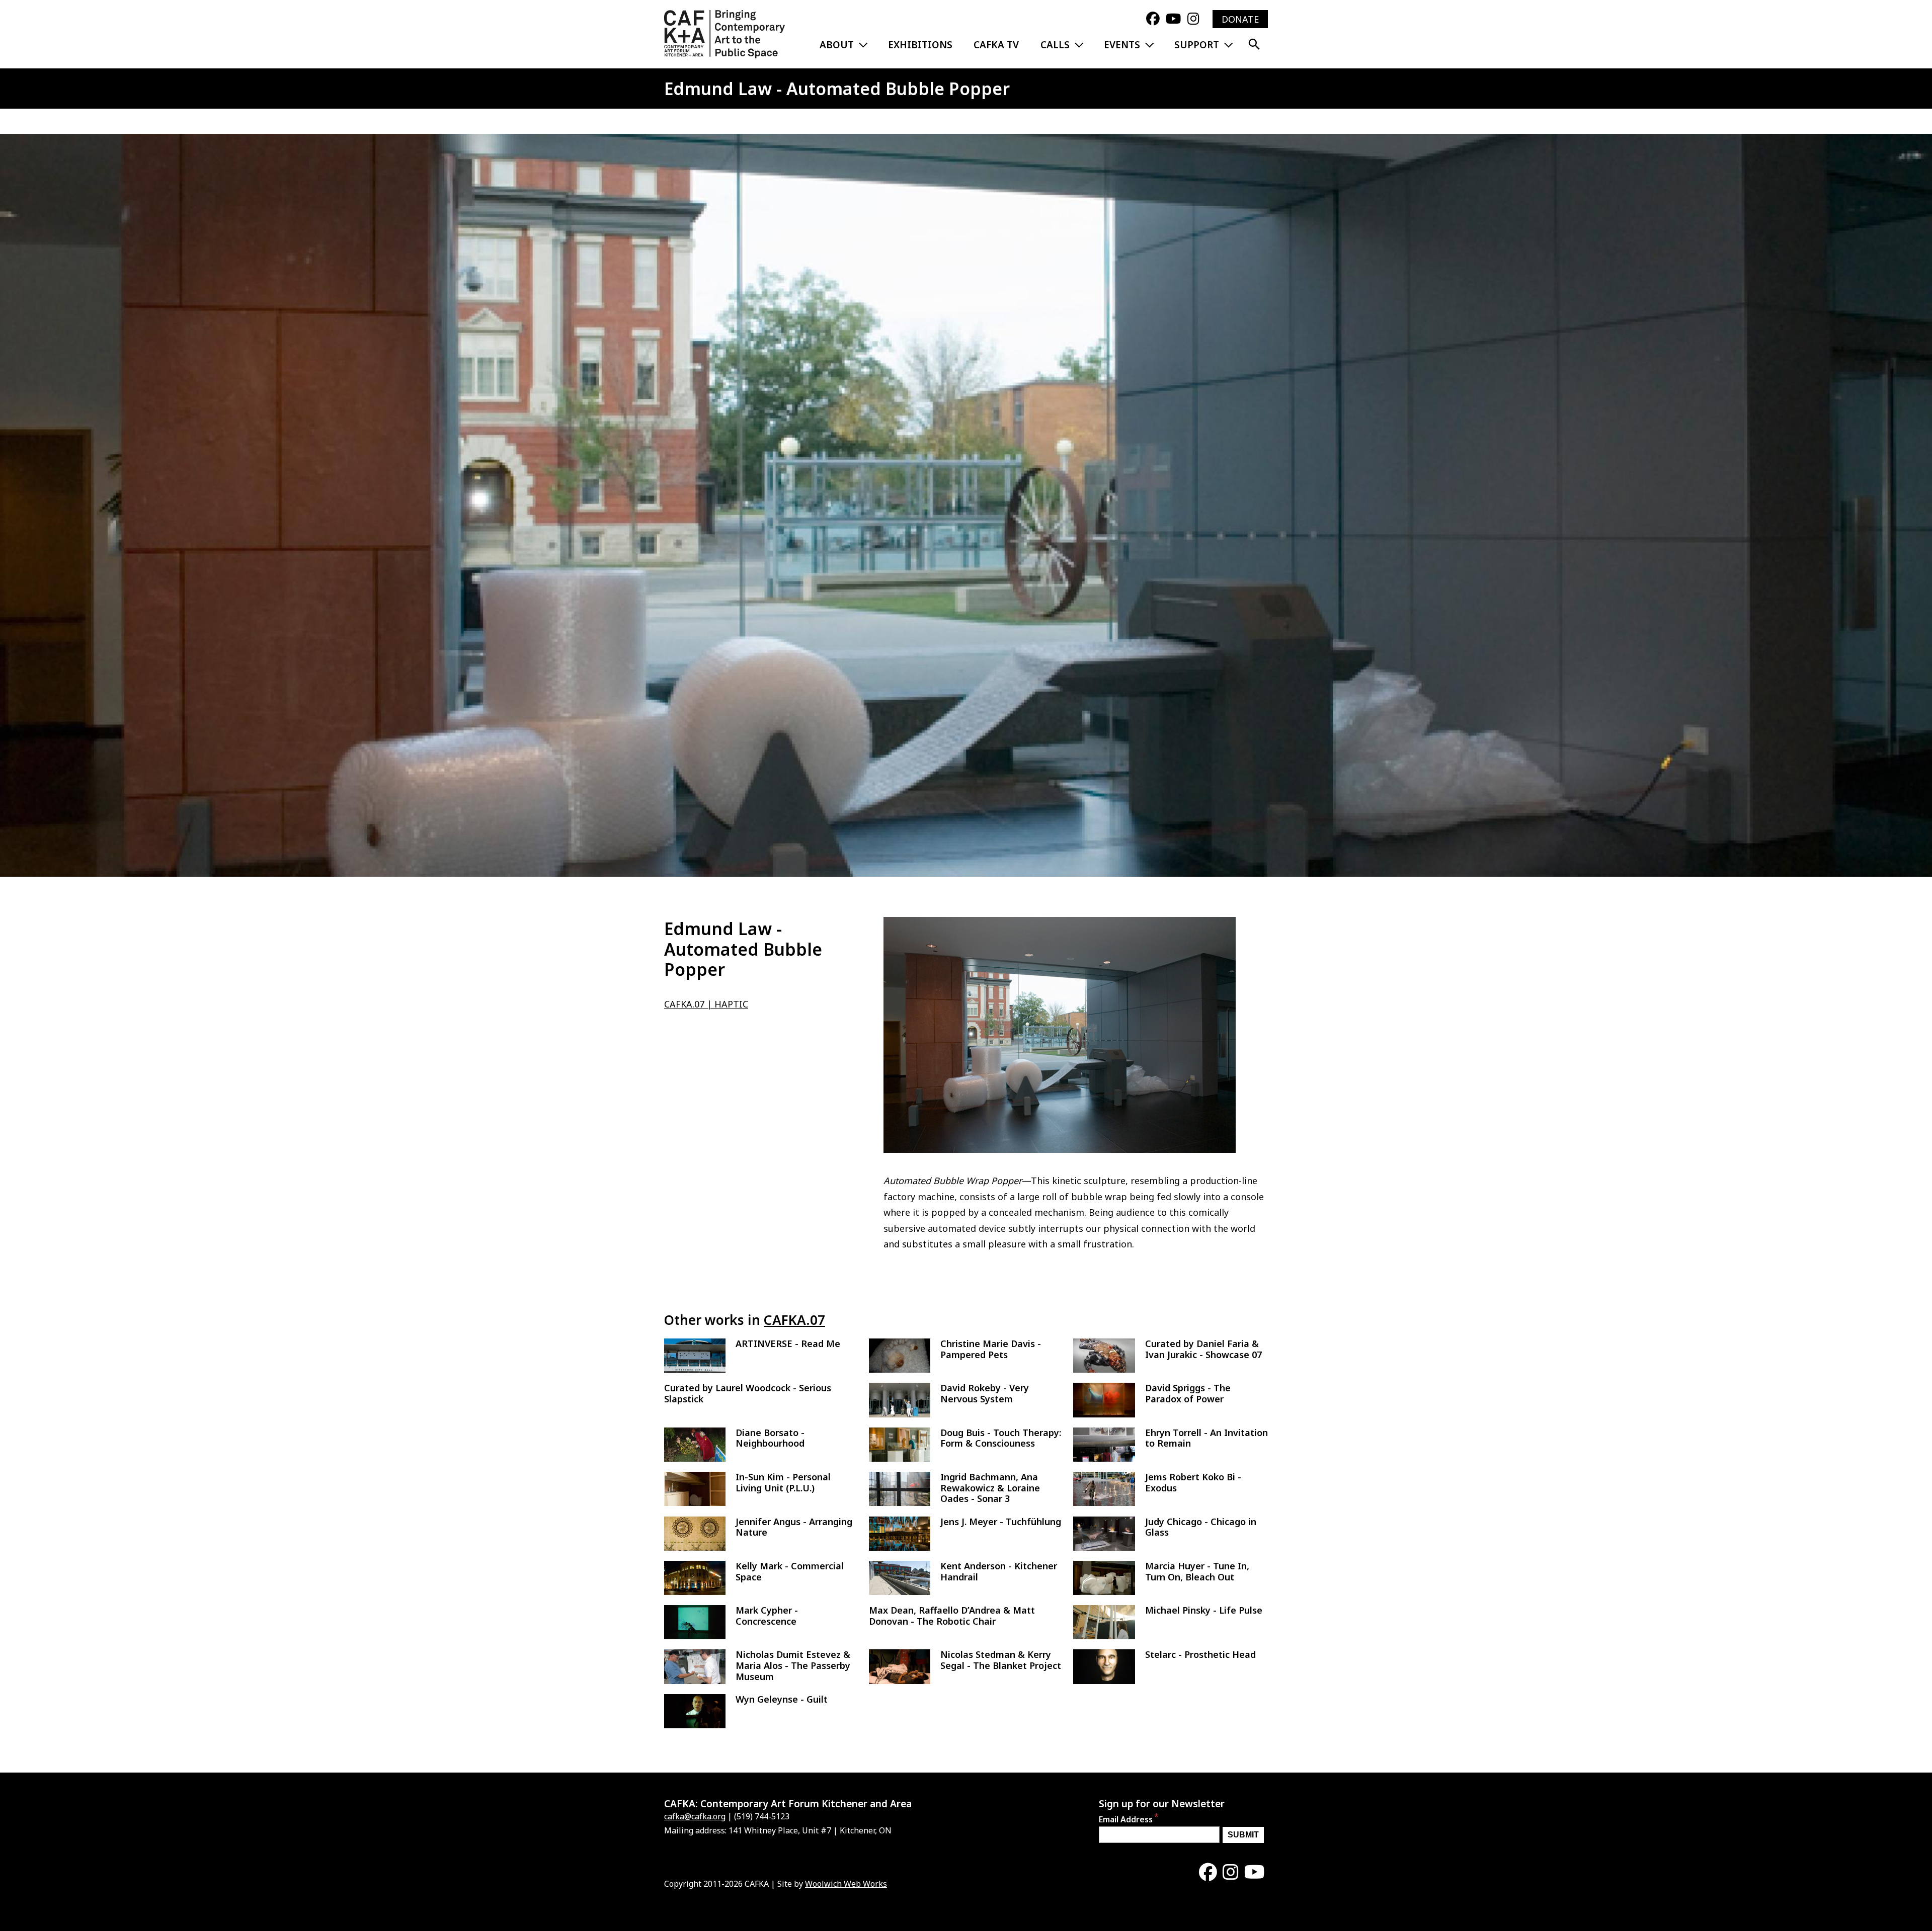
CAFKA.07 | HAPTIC (706, 1004)
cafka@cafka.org (695, 1816)
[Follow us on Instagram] (1193, 19)
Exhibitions (920, 45)
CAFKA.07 (794, 1320)
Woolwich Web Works (846, 1884)
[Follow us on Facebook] (1153, 19)
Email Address (1126, 1819)
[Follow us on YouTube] (1173, 19)
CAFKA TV (996, 45)
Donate (1240, 19)
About (837, 45)
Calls (1055, 45)
